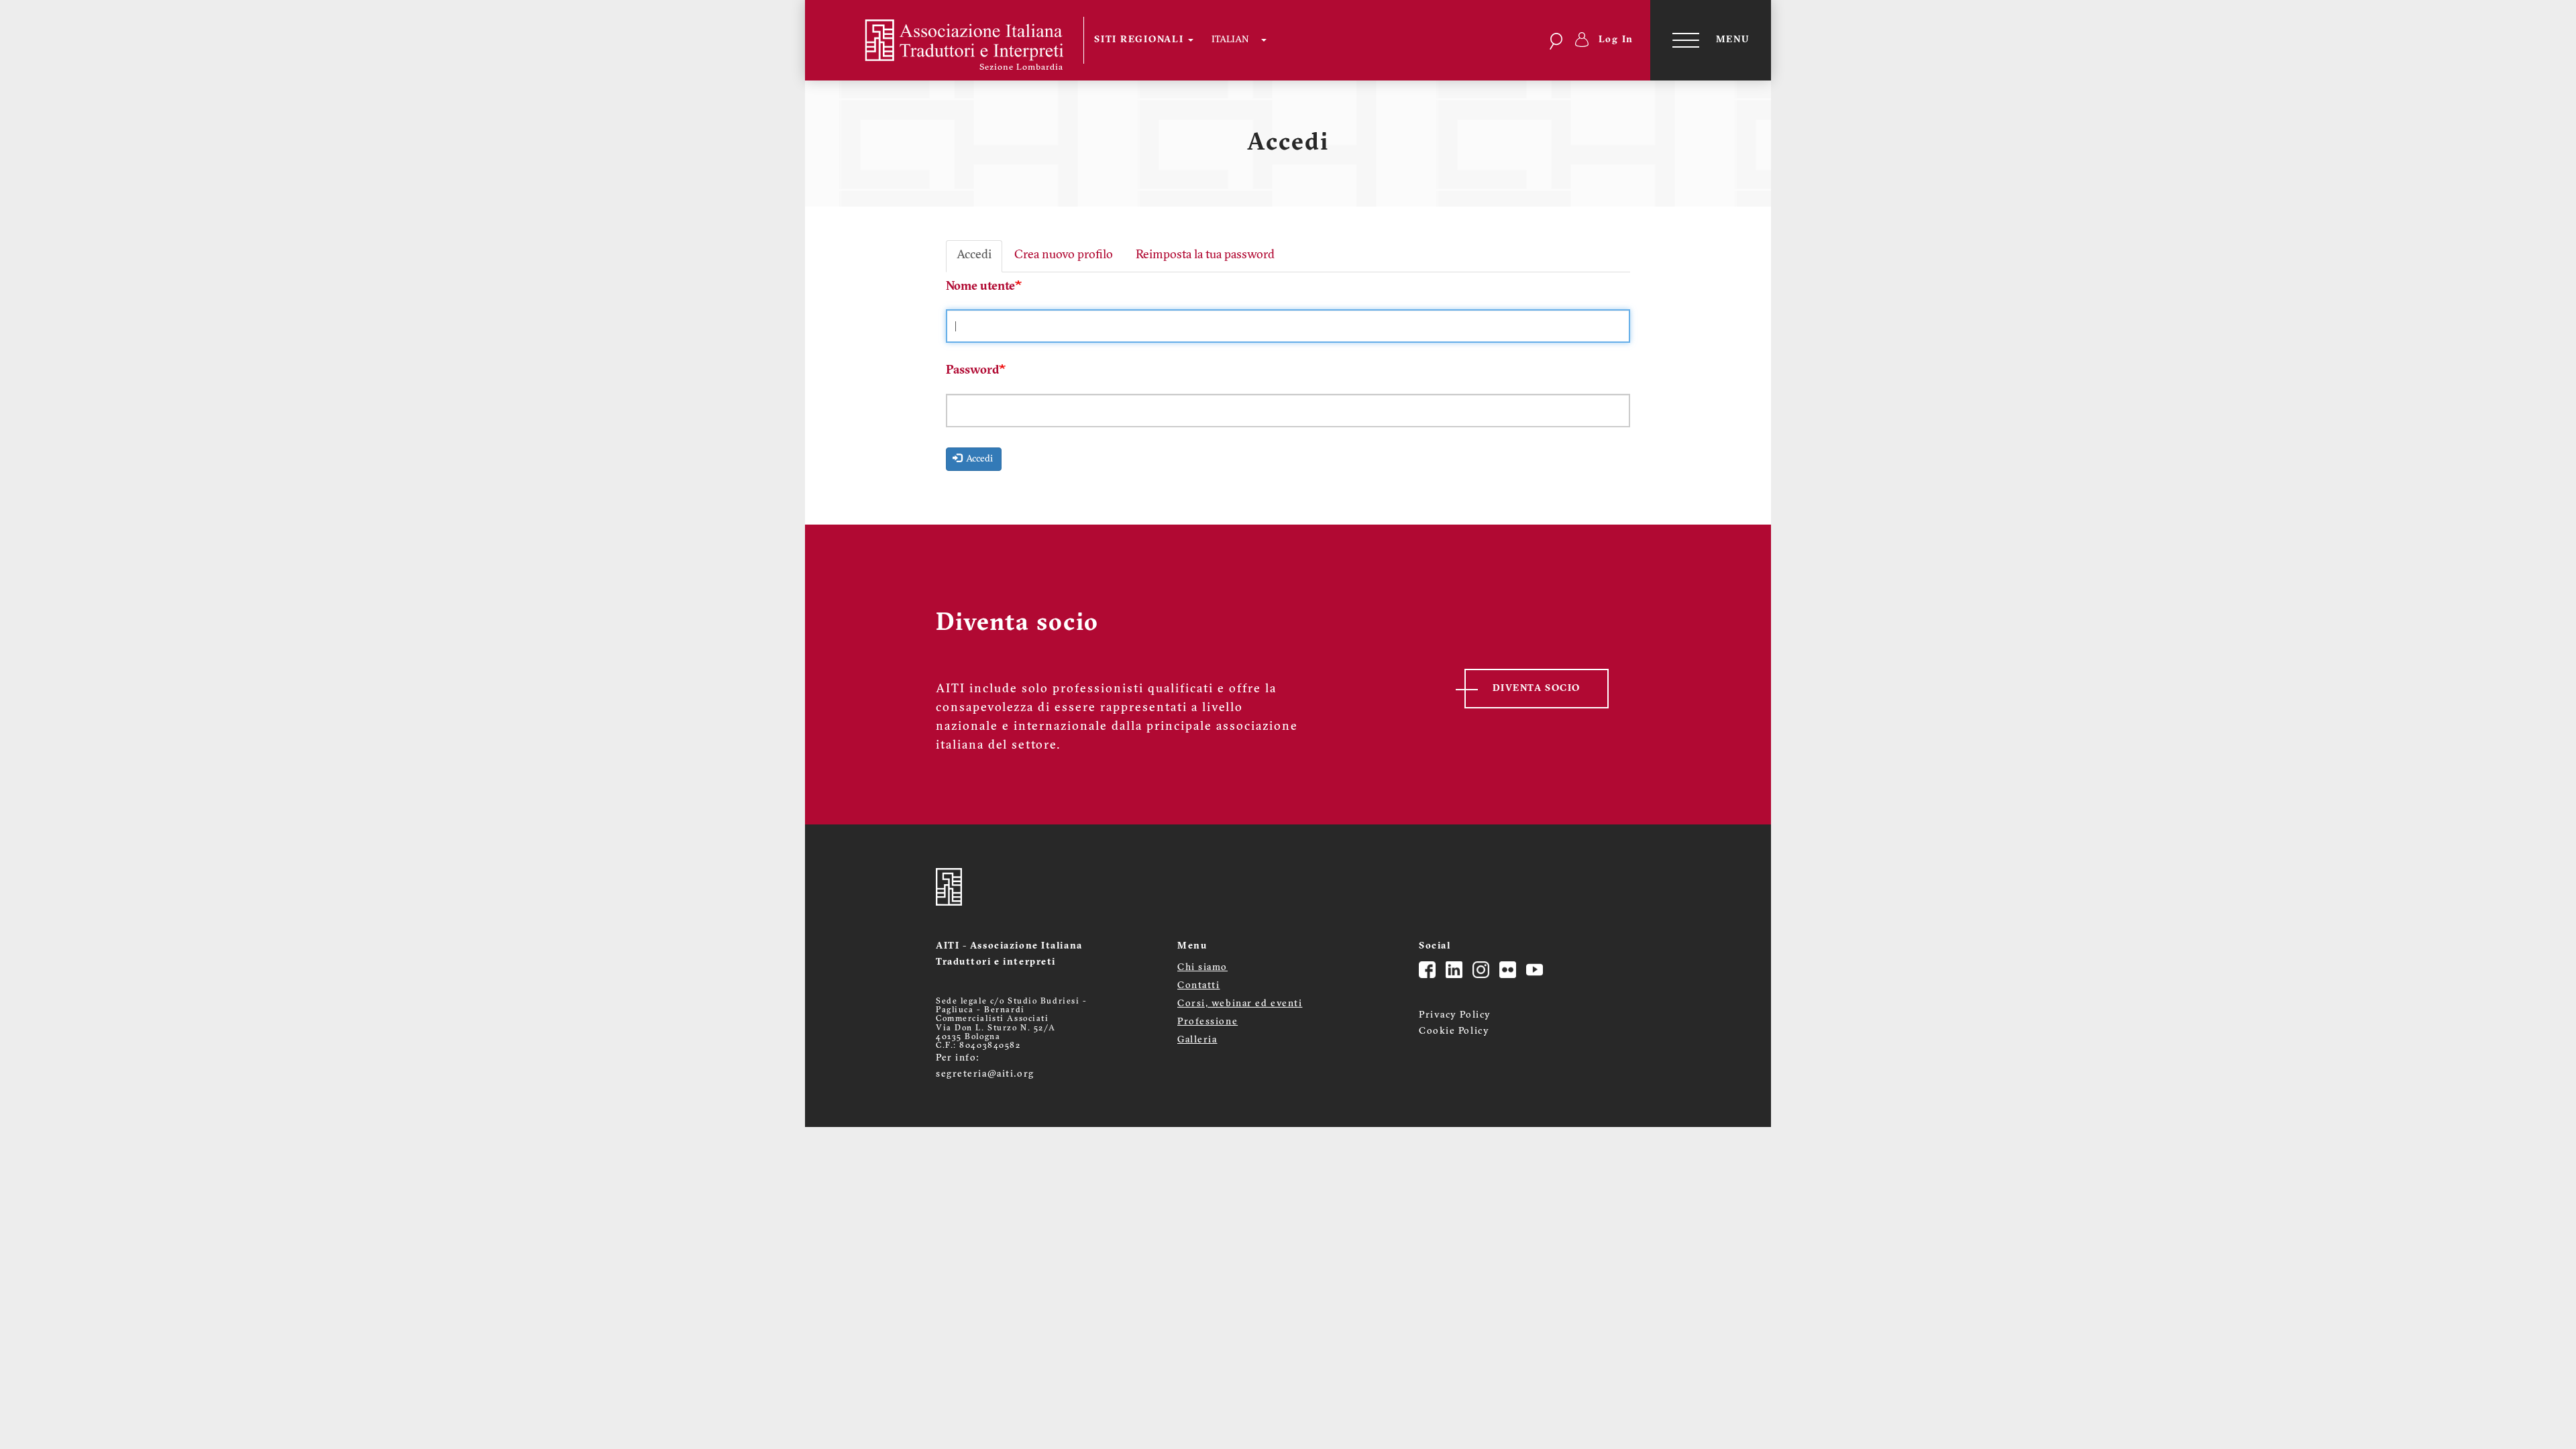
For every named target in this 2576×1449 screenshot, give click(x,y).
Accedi (974, 256)
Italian (1230, 40)
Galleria (1197, 1040)
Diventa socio (1537, 689)
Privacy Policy (1455, 1015)
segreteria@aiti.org (985, 1074)
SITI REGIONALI (1140, 40)
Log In (1616, 40)
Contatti (1198, 986)
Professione (1207, 1022)
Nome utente (980, 287)
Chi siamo (1202, 968)
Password (972, 371)
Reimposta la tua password (1205, 256)
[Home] (953, 40)
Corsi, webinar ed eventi (1240, 1004)
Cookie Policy (1454, 1031)
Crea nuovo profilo (1064, 256)
